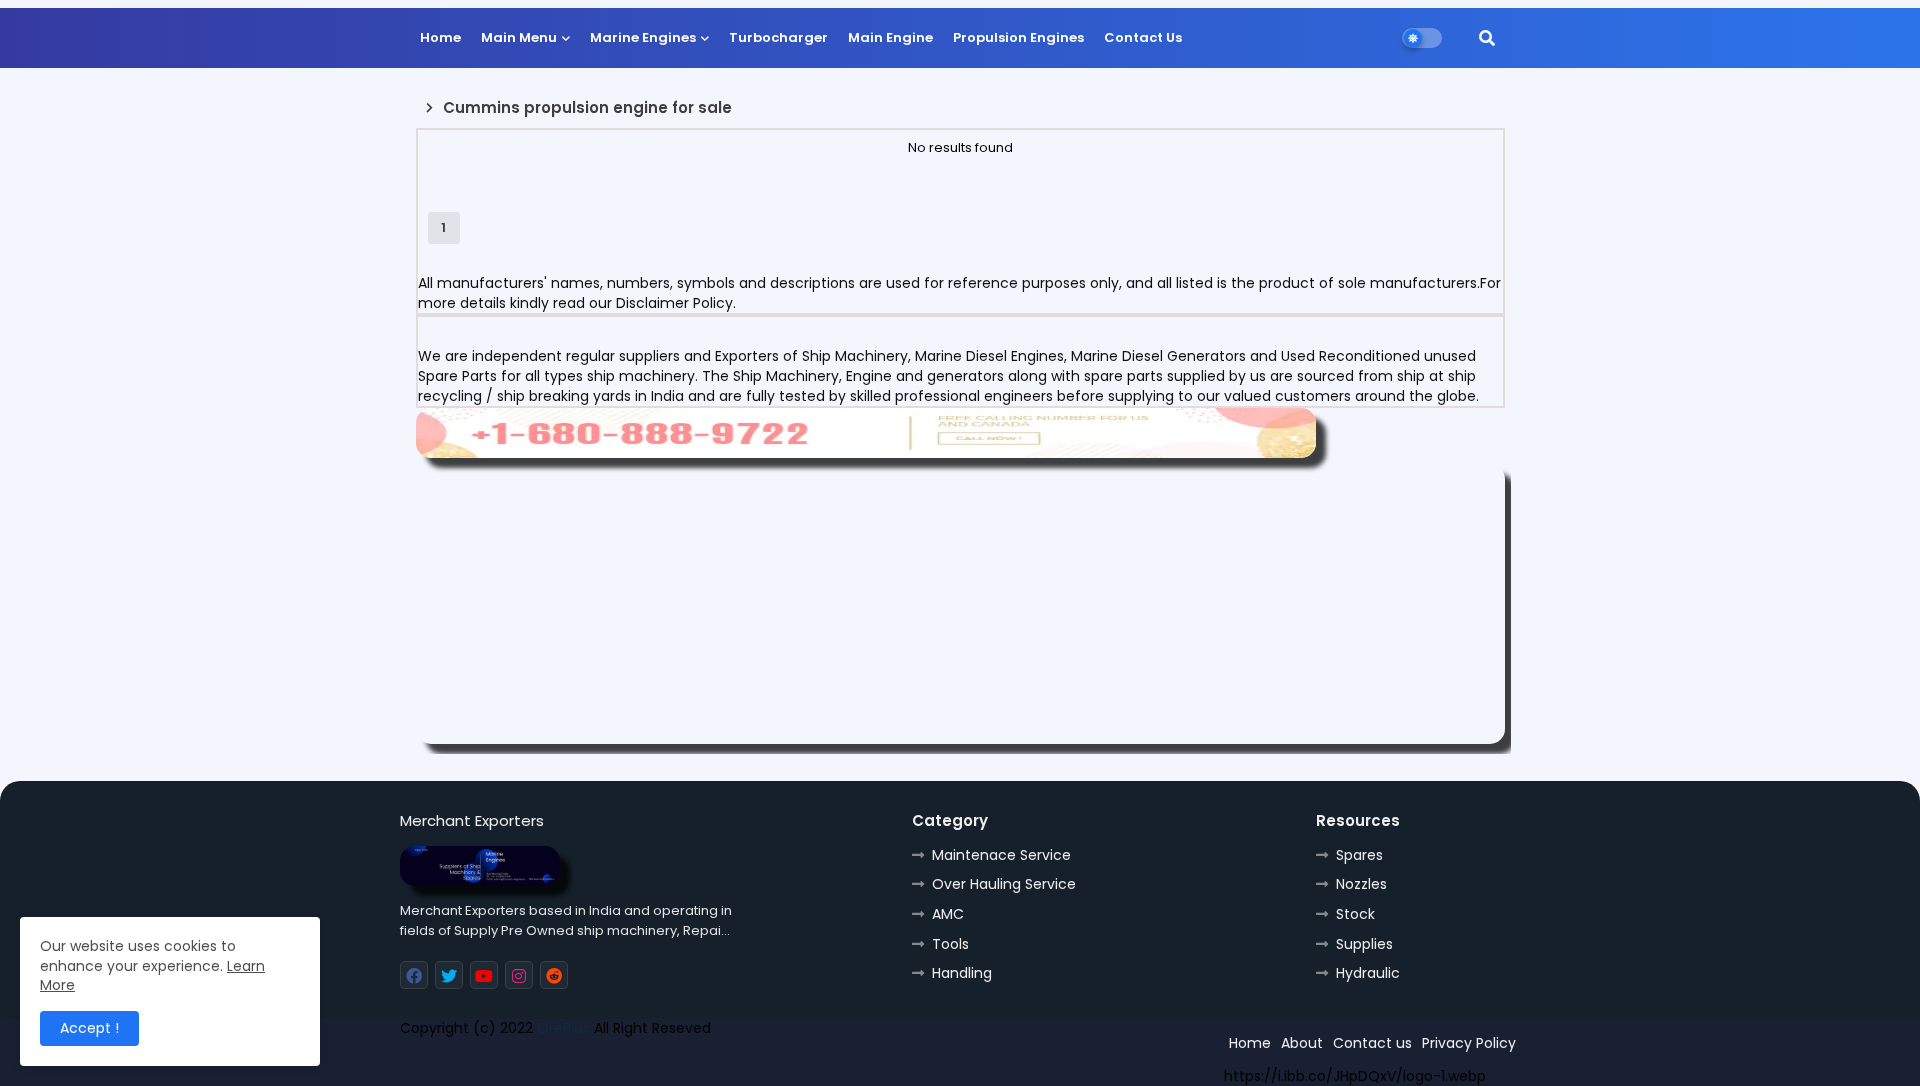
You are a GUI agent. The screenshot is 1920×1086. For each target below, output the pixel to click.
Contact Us (1143, 37)
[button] (1487, 38)
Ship (757, 1063)
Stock (1355, 914)
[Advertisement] (960, 604)
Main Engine (890, 37)
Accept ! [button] (89, 1028)
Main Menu (519, 37)
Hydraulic (1368, 973)
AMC (948, 914)
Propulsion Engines (1018, 37)
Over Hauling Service (1004, 884)
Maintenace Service (1001, 855)
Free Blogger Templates (547, 1063)
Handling (962, 973)
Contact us (1372, 1043)
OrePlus (563, 1028)
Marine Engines (643, 37)
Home (440, 37)
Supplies (1364, 944)
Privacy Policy (1469, 1043)
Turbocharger (778, 37)
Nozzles (1361, 884)
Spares (1359, 855)
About (1302, 1043)
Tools (950, 944)
